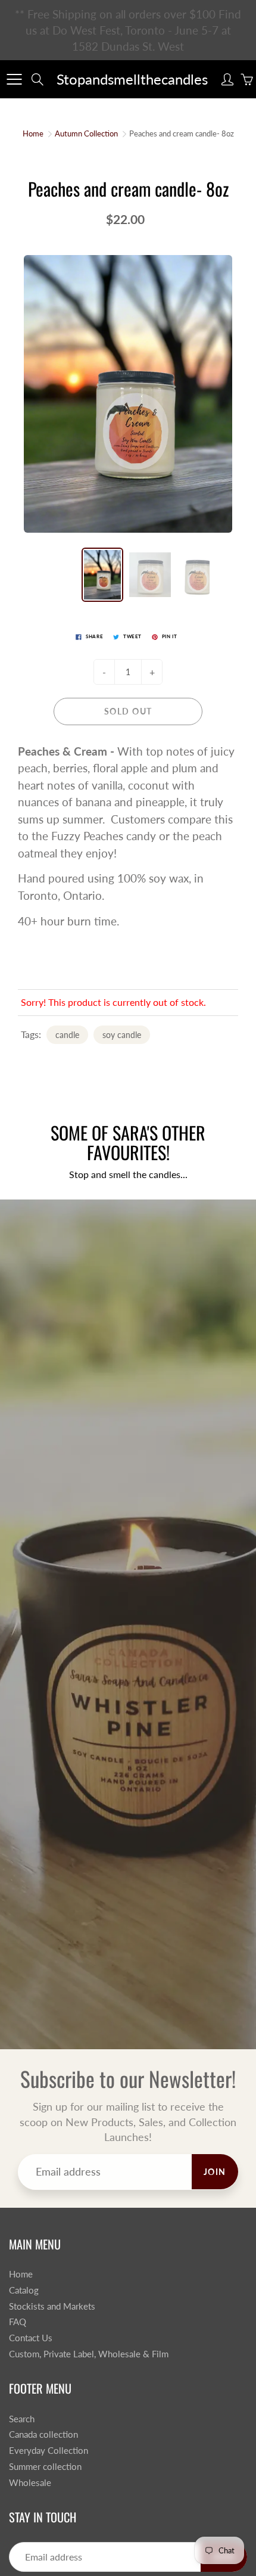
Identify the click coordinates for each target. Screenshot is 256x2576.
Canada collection (43, 2434)
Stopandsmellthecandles (132, 79)
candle (67, 1035)
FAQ (18, 2322)
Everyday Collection (49, 2451)
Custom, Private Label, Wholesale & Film (89, 2354)
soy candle (122, 1035)
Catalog (24, 2290)
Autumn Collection (86, 133)
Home (33, 133)
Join (215, 2172)
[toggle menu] (14, 79)
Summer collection (45, 2467)
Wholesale (30, 2483)
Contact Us (31, 2338)
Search (22, 2419)
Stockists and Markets (52, 2306)
